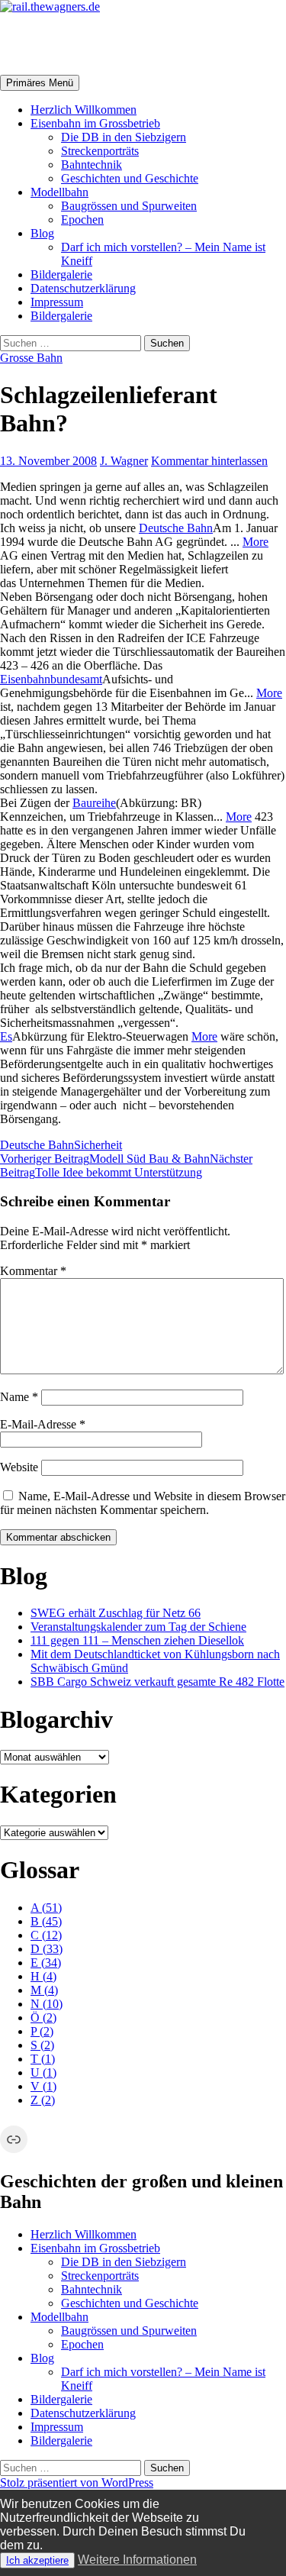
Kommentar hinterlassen (209, 461)
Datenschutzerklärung (83, 288)
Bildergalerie (61, 274)
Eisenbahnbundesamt (51, 679)
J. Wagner (124, 461)
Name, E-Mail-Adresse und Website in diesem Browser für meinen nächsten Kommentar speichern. (143, 1503)
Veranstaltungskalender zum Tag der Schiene (138, 1627)
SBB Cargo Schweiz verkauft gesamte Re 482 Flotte (157, 1682)
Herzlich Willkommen (84, 110)
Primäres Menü (40, 83)
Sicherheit (98, 1145)
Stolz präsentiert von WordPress (77, 2482)
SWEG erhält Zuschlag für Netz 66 (116, 1613)
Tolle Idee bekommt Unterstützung (126, 1165)
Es (6, 1036)
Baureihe (94, 803)
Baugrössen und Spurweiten (129, 206)
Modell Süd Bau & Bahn (105, 1159)
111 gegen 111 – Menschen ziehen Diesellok (137, 1640)
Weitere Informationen (137, 2560)
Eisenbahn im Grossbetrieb (95, 123)
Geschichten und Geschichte (130, 178)
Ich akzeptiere (37, 2560)
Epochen (82, 220)
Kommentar (33, 1271)
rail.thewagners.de (96, 44)
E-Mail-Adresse (43, 1424)
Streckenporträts (100, 151)
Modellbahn (59, 192)
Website (19, 1467)
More (255, 542)
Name (19, 1397)
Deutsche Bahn (176, 528)
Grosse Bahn (31, 358)
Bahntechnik (92, 165)
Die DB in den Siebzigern (124, 137)
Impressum (57, 302)
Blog (42, 233)
